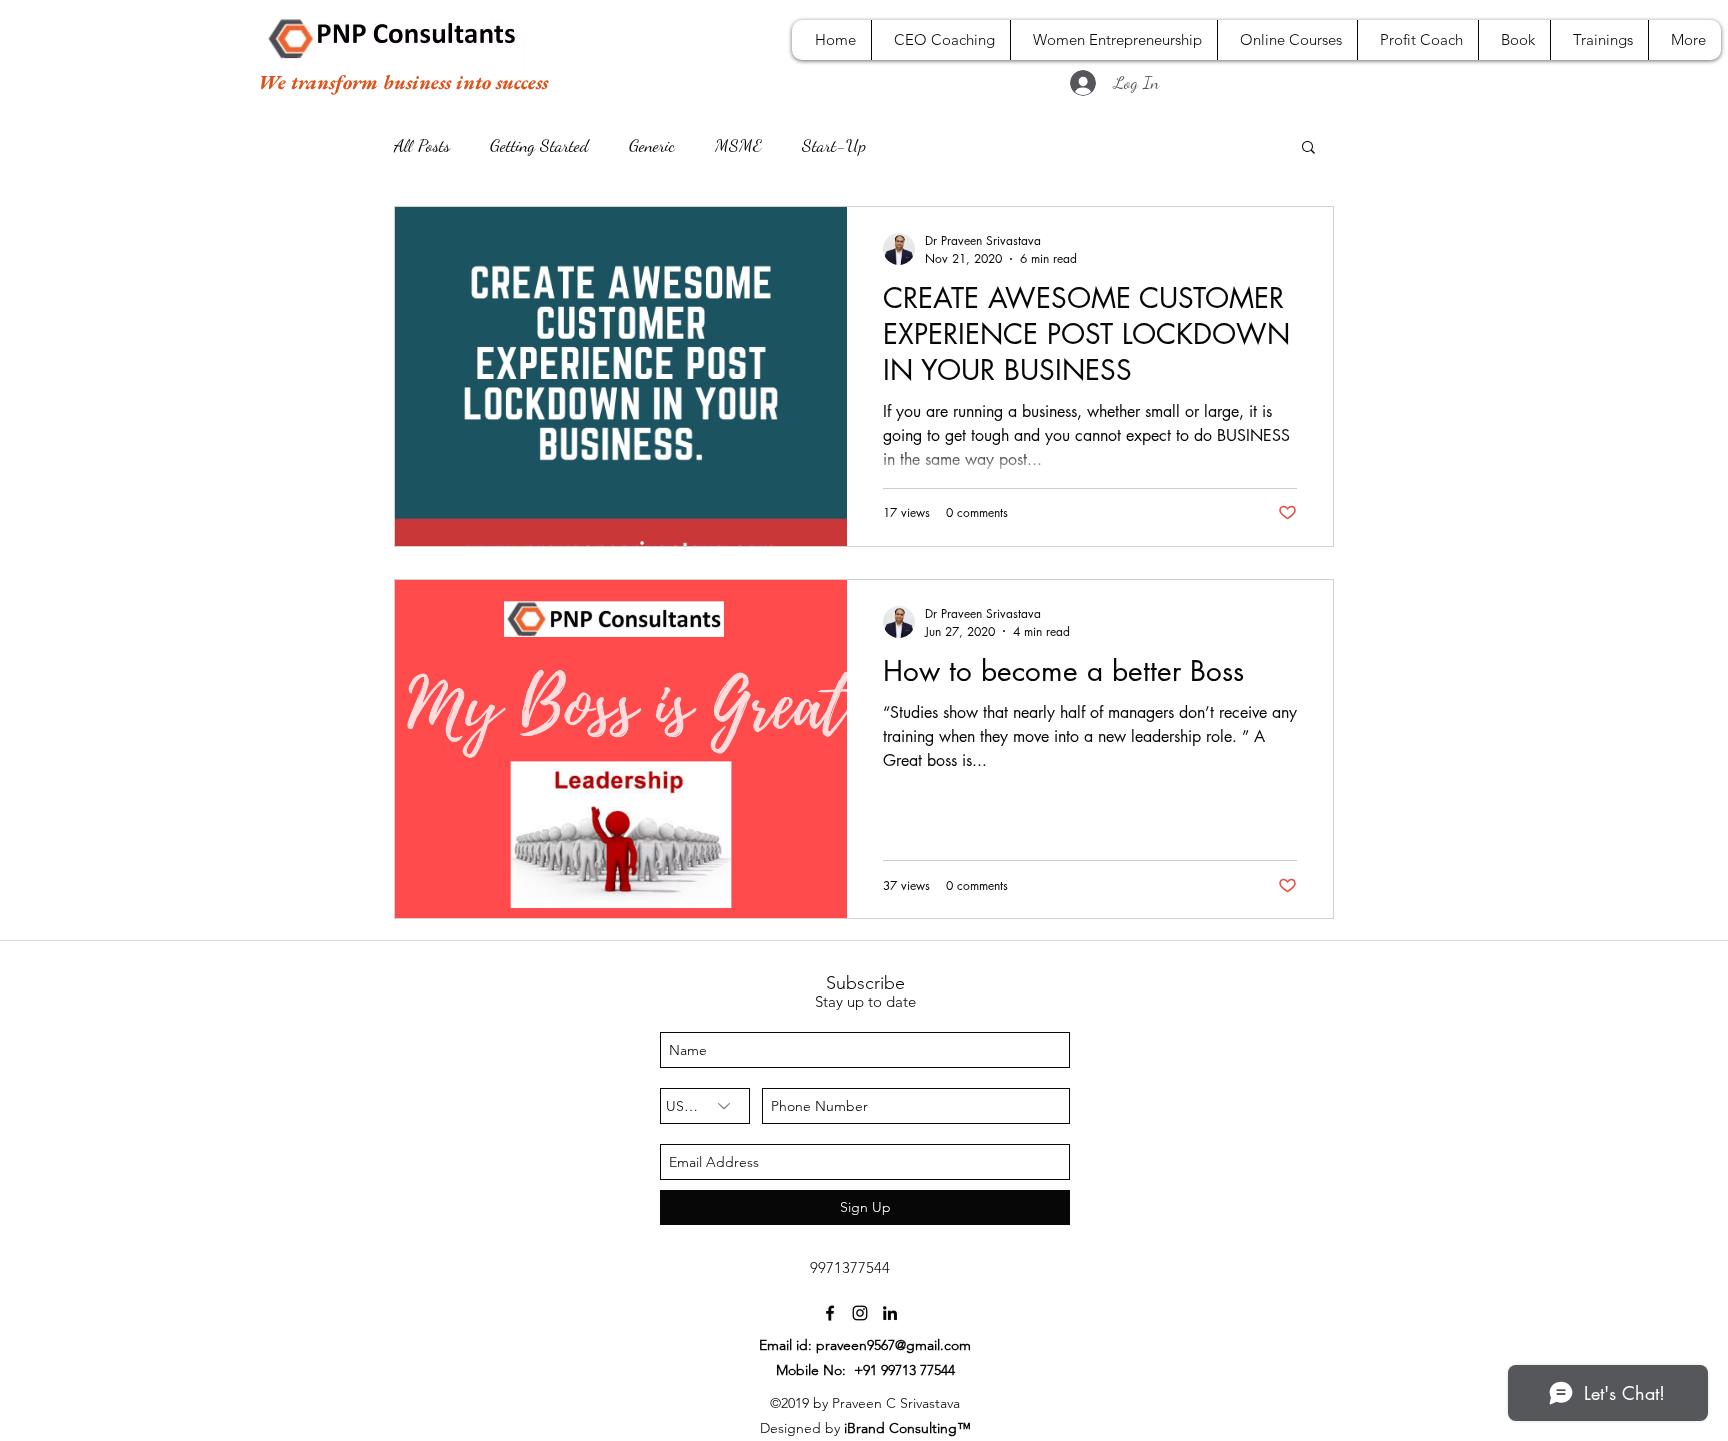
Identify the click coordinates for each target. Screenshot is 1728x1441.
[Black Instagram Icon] (860, 1313)
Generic (652, 145)
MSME (738, 145)
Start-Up (834, 145)
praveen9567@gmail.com (893, 1345)
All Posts (422, 145)
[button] (1308, 148)
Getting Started (539, 145)
